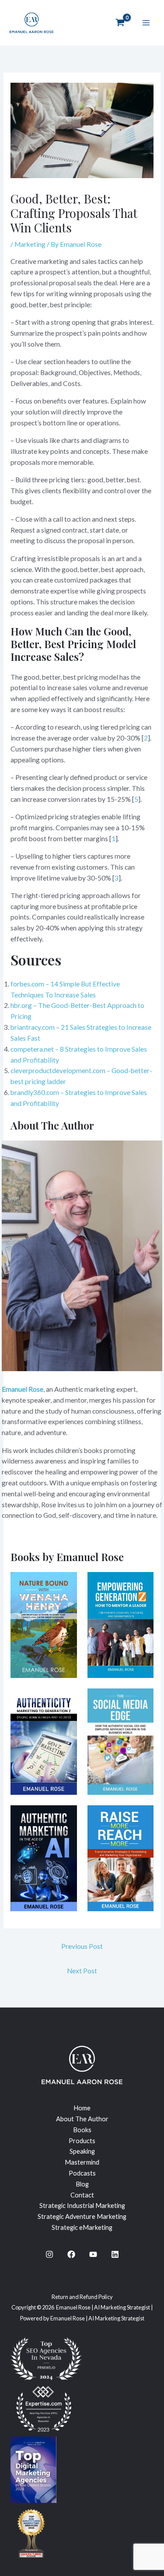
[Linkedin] (115, 2254)
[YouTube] (93, 2254)
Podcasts (82, 2173)
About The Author (82, 2119)
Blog (82, 2184)
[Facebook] (71, 2254)
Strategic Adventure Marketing (82, 2216)
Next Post (82, 1971)
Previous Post (82, 1946)
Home (82, 2108)
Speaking (82, 2151)
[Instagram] (49, 2254)
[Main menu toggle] (146, 23)
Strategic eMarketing (82, 2227)
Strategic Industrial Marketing (82, 2206)
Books (82, 2130)
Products (82, 2141)
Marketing (30, 244)
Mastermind (82, 2162)
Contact (82, 2195)
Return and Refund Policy (82, 2297)
